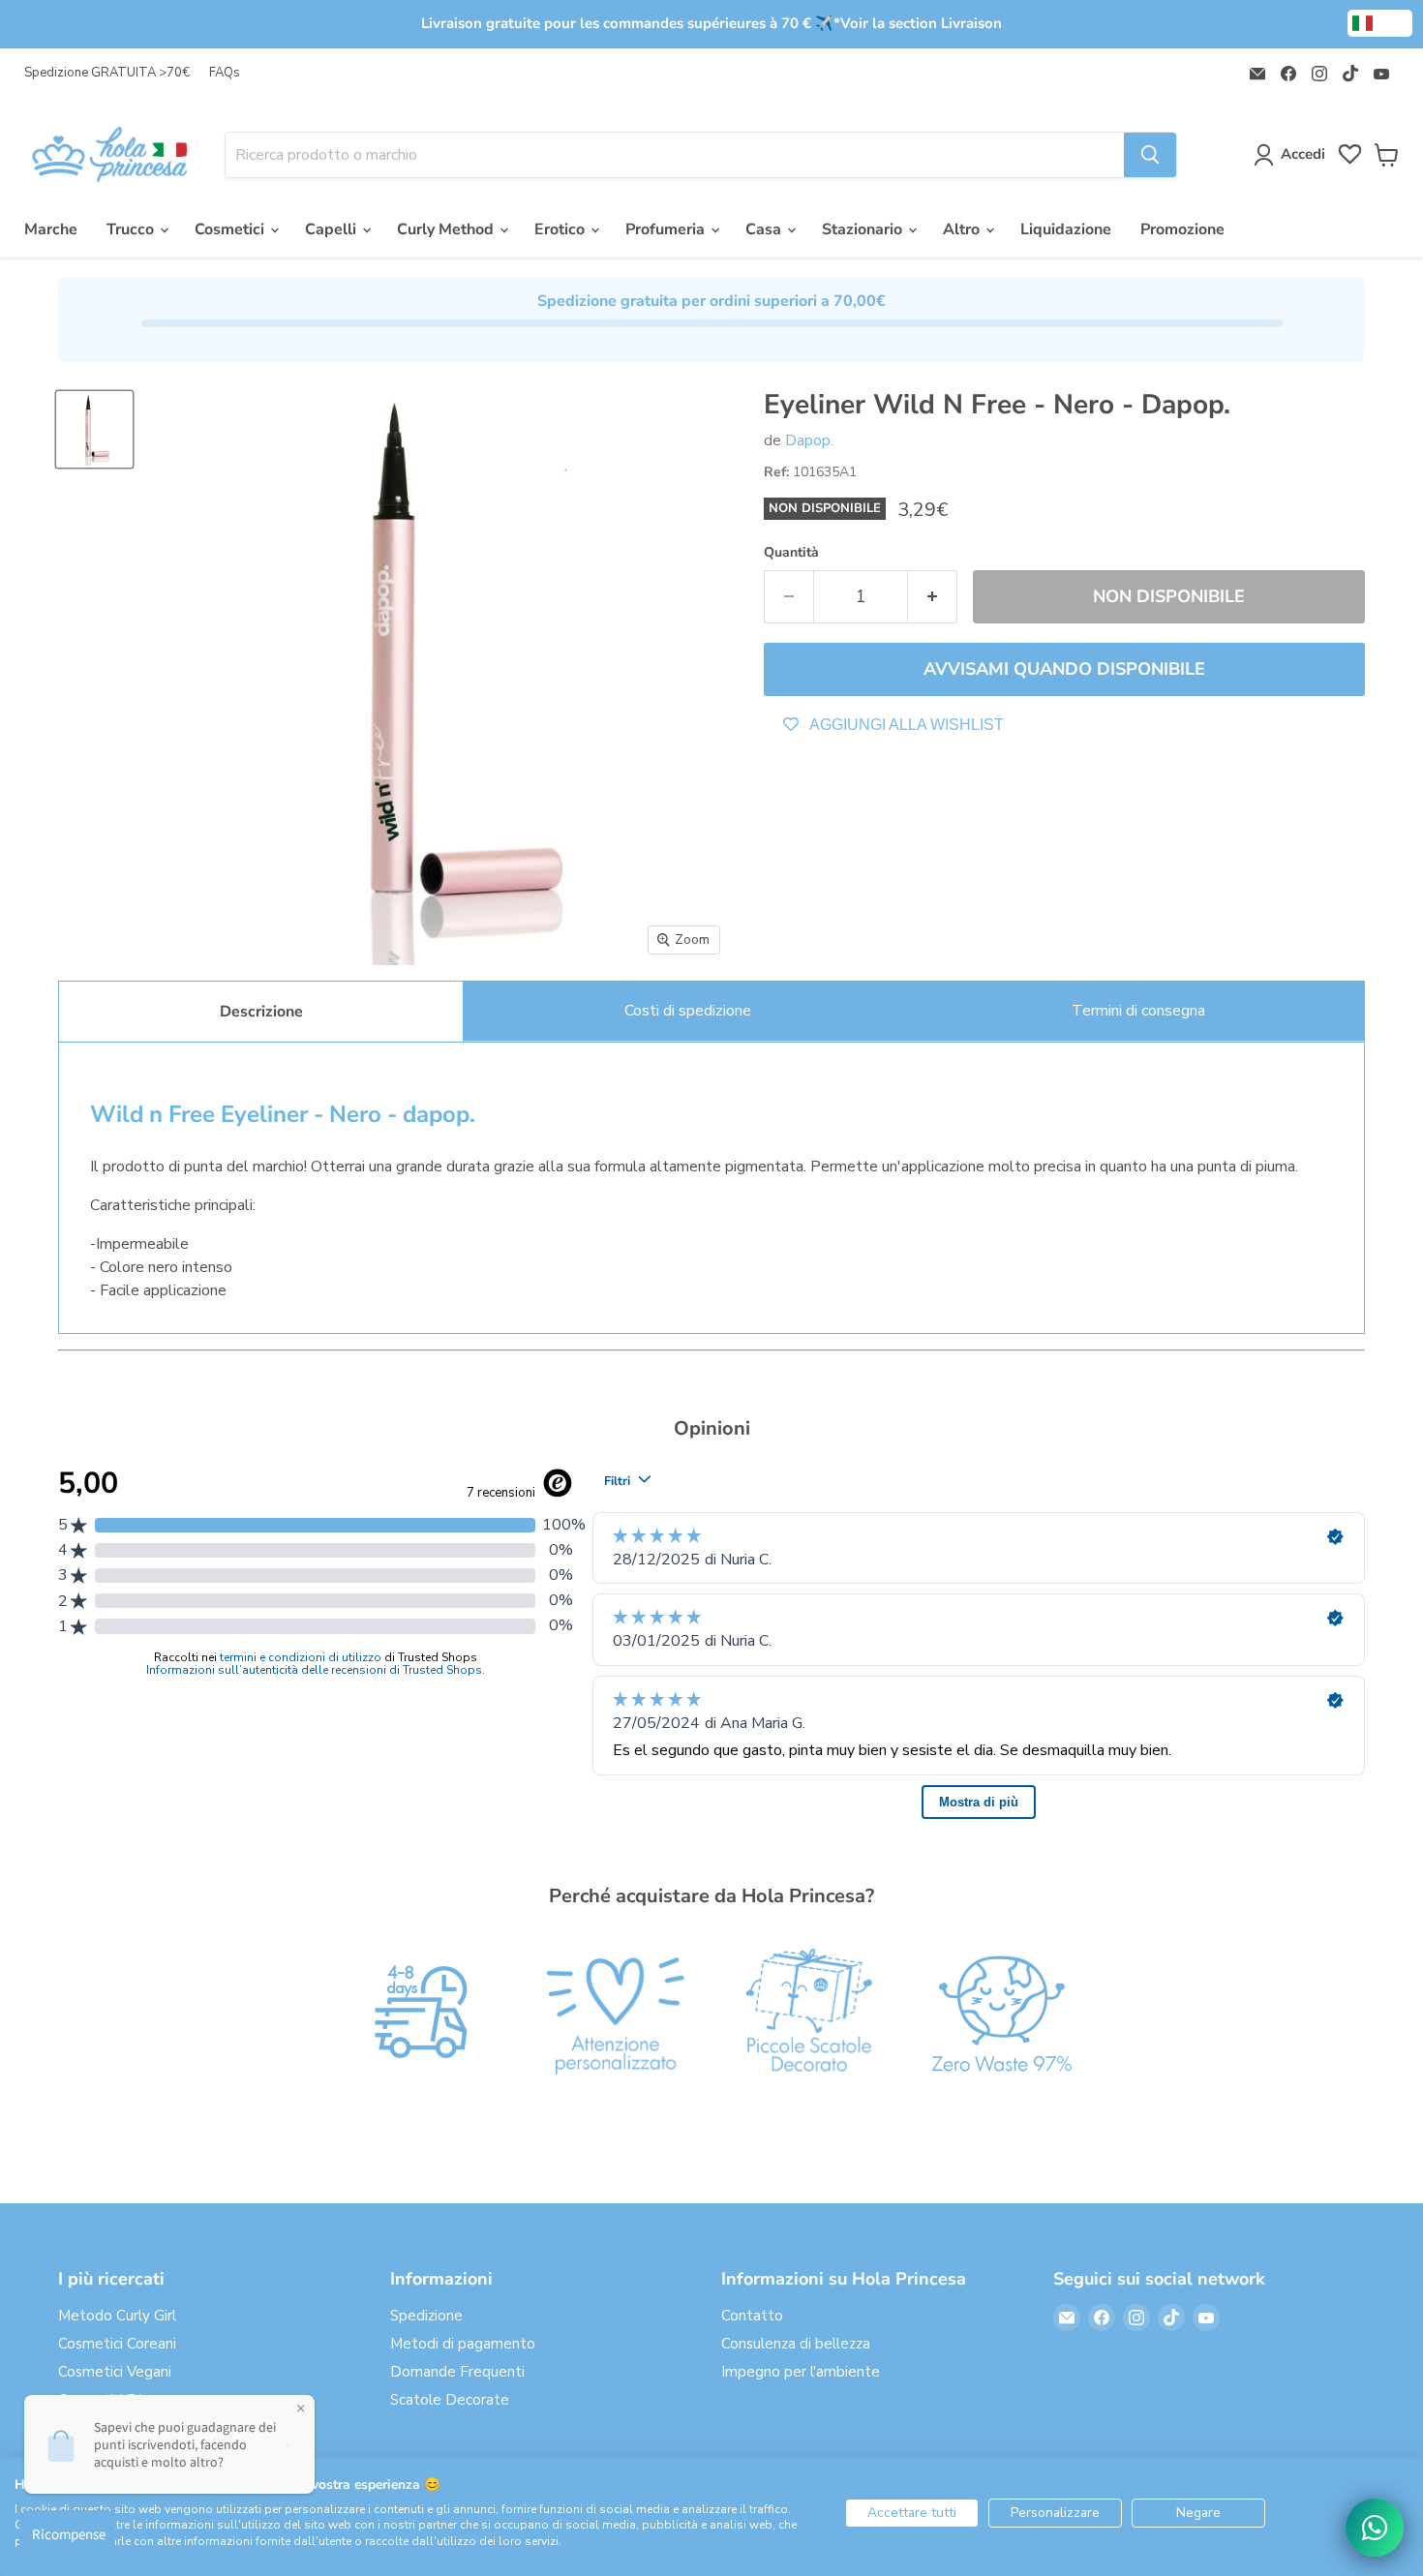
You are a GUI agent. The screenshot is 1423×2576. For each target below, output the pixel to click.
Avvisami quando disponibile (1064, 669)
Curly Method (447, 229)
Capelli (333, 229)
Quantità (791, 553)
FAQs (225, 73)
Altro (963, 229)
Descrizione (261, 1012)
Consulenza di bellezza (796, 2344)
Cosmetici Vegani (115, 2372)
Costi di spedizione (688, 1011)
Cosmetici (231, 229)
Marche (51, 229)
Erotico (561, 229)
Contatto (752, 2316)
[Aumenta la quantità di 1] (933, 597)
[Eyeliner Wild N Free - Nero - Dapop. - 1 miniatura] (94, 429)
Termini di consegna (1138, 1011)
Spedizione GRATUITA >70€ (107, 73)
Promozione (1182, 229)
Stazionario (864, 229)
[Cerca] (1150, 155)
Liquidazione (1066, 229)
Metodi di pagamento (463, 2344)
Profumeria (667, 229)
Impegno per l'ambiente (801, 2372)
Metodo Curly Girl (117, 2316)
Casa (765, 229)
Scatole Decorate (450, 2400)
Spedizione (426, 2316)
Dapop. (809, 440)
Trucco (132, 229)
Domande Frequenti (457, 2372)
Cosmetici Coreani (117, 2344)
